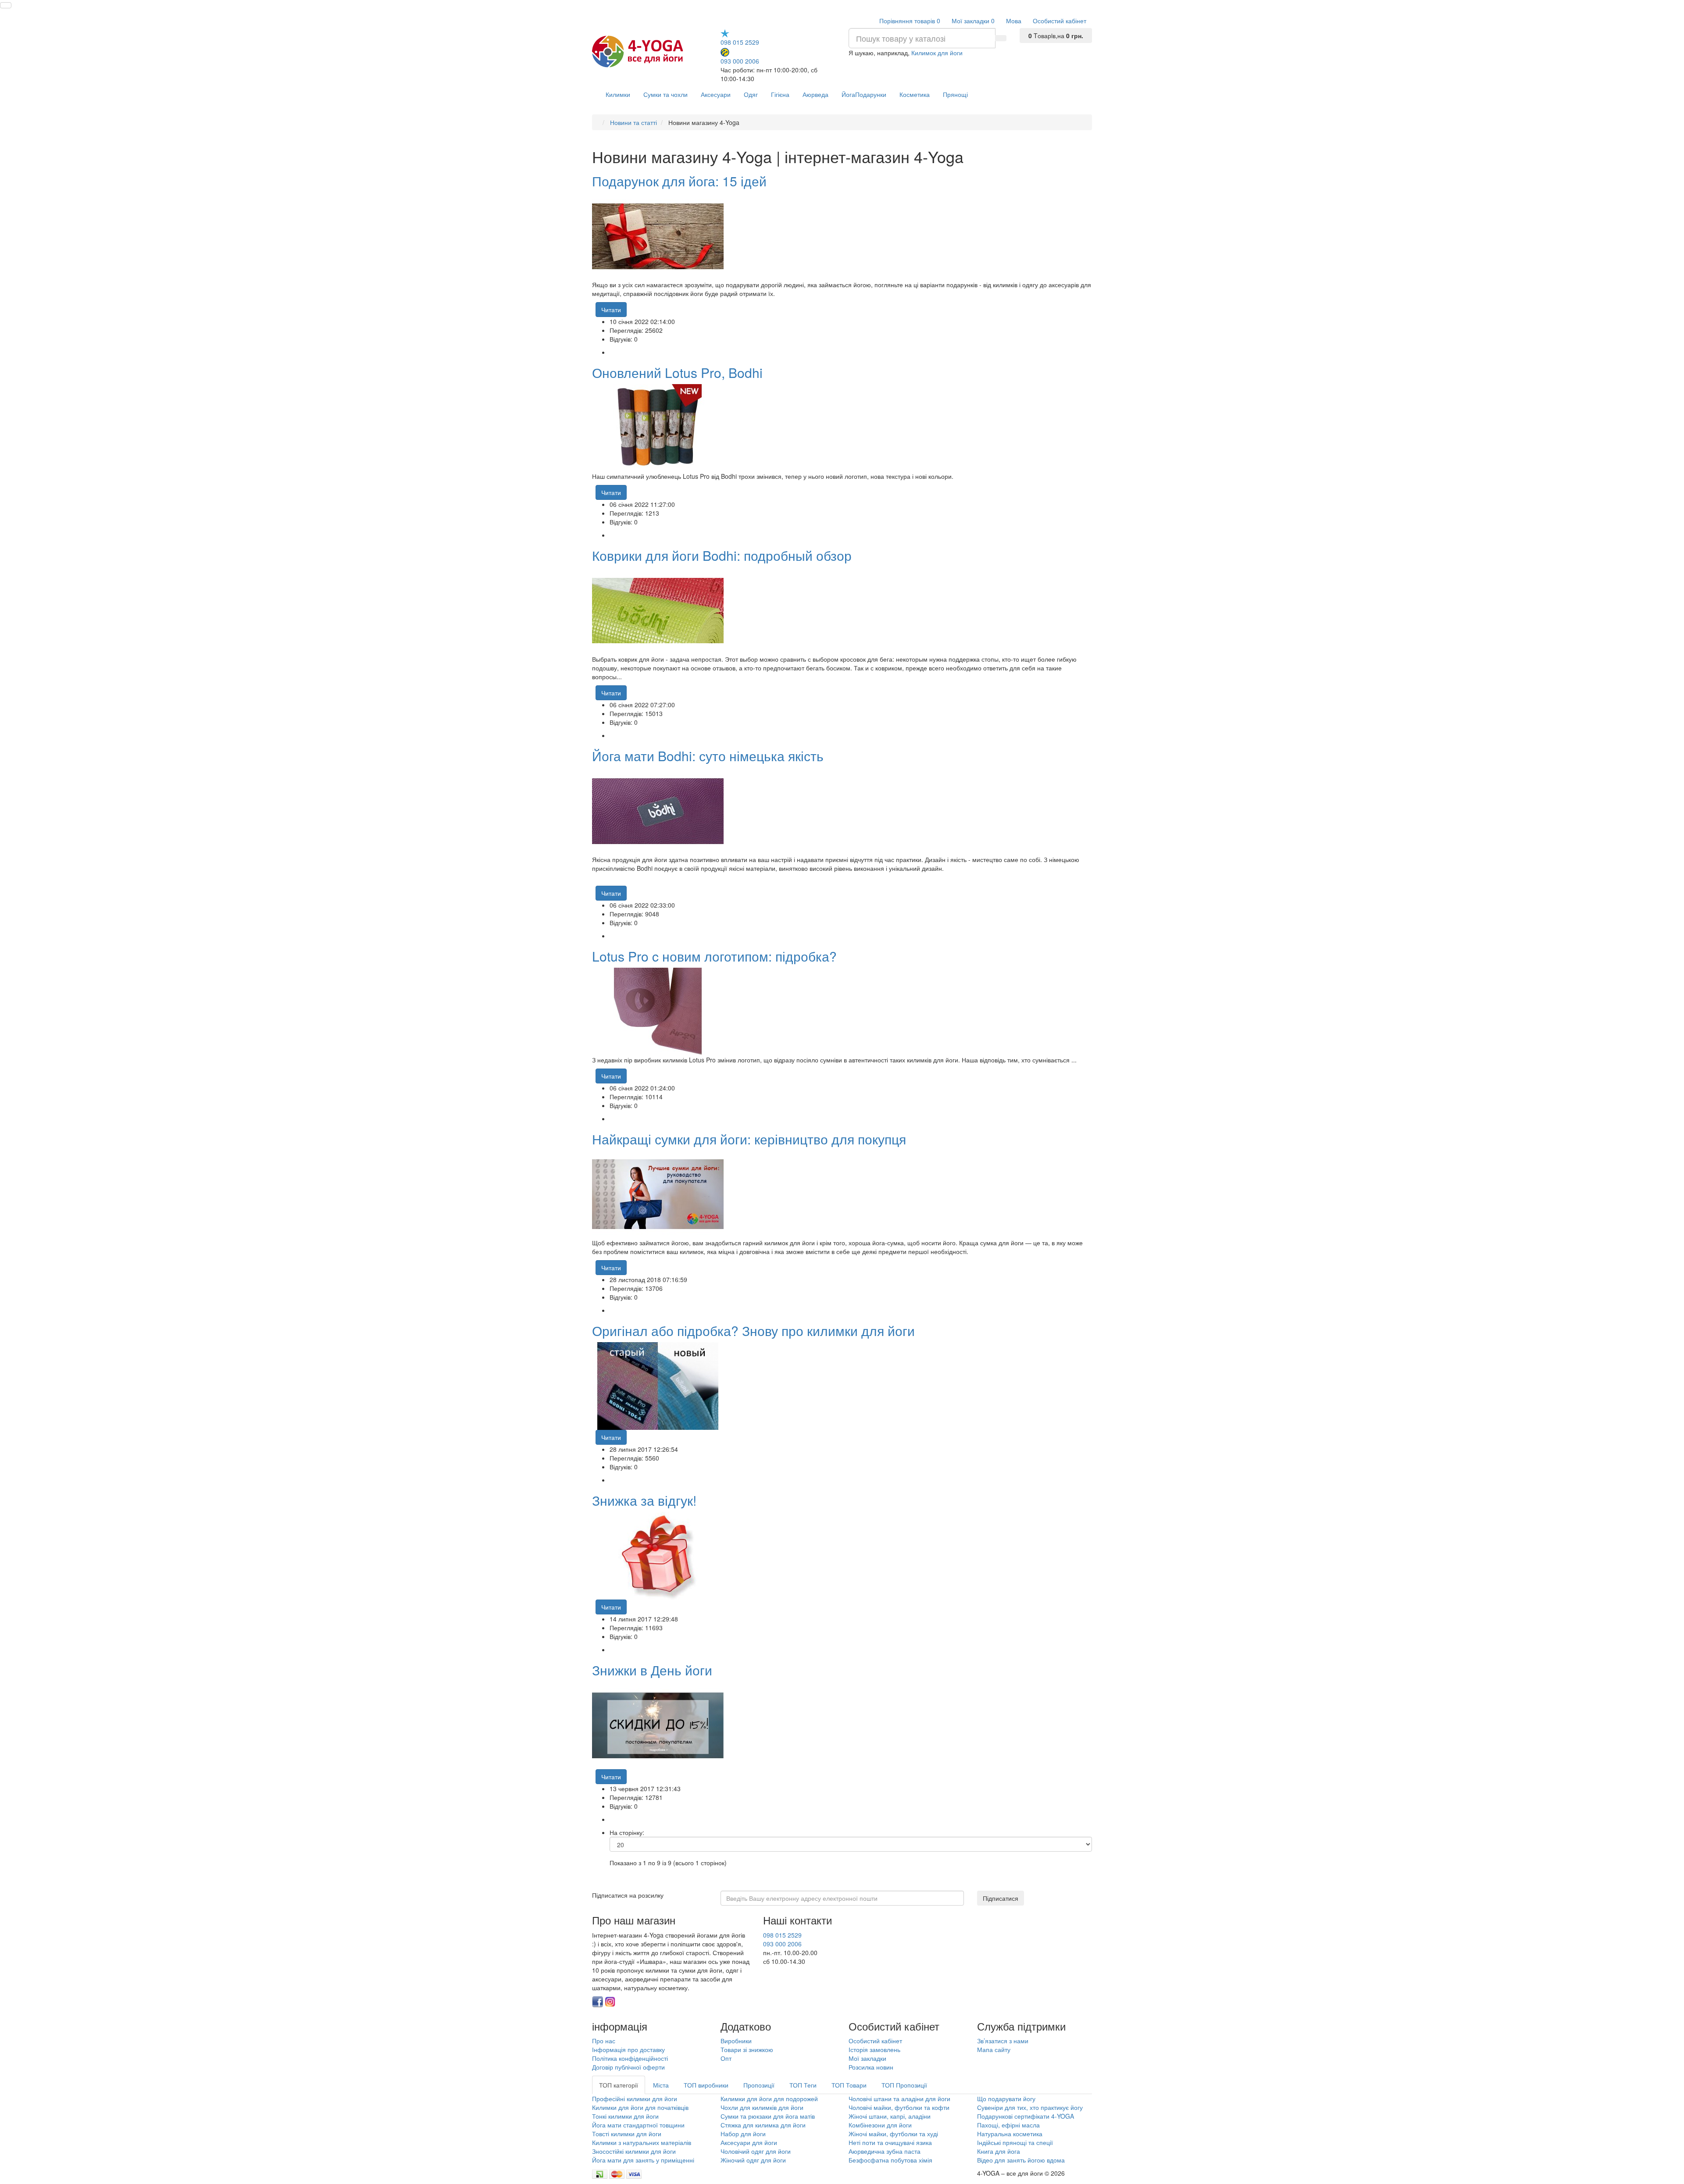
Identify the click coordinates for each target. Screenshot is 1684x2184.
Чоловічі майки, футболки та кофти (900, 2107)
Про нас (604, 2041)
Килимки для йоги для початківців (640, 2107)
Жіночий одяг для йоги (753, 2160)
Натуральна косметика (1010, 2134)
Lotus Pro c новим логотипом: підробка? (714, 956)
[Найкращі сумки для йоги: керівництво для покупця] (658, 1194)
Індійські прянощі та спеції (1015, 2142)
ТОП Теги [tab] (803, 2085)
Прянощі (955, 94)
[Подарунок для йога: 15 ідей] (658, 235)
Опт (726, 2058)
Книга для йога (999, 2151)
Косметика (915, 94)
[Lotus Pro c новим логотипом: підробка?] (658, 1011)
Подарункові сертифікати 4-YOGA (1026, 2116)
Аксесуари (716, 94)
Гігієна (780, 94)
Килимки (618, 94)
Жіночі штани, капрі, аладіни (890, 2116)
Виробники (736, 2041)
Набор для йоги (743, 2134)
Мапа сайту (994, 2049)
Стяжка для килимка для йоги (763, 2125)
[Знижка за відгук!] (658, 1555)
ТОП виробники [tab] (706, 2085)
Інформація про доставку (628, 2049)
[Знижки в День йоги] (658, 1724)
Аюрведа (815, 94)
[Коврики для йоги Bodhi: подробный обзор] (658, 610)
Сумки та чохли (665, 94)
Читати (611, 310)
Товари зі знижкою (747, 2049)
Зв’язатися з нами (1003, 2041)
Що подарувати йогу (1006, 2098)
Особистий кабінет (875, 2041)
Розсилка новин (871, 2067)
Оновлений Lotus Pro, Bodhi (677, 372)
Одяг (751, 94)
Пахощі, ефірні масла (1008, 2125)
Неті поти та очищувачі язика (890, 2142)
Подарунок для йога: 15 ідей (679, 181)
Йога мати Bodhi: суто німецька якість (708, 756)
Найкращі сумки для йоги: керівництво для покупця (749, 1139)
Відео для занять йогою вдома (1021, 2160)
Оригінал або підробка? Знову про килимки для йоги (753, 1331)
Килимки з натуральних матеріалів (642, 2142)
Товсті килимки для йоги (627, 2134)
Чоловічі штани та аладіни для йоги (899, 2098)
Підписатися (1001, 1898)
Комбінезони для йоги (880, 2125)
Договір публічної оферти (628, 2067)
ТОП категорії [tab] (619, 2085)
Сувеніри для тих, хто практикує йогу (1030, 2107)
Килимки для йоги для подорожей (769, 2098)
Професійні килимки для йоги (635, 2098)
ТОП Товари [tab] (849, 2085)
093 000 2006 (740, 61)
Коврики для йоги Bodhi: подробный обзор (722, 555)
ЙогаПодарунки (864, 94)
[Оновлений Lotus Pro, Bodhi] (658, 427)
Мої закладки (867, 2058)
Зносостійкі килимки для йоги (634, 2151)
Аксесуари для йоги (749, 2142)
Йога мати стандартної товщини (638, 2125)
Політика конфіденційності (630, 2058)
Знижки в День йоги (652, 1670)
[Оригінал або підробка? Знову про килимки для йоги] (658, 1385)
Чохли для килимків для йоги (762, 2107)
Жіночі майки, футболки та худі (893, 2134)
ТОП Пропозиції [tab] (904, 2085)
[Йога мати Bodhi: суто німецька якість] (658, 810)
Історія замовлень (874, 2049)
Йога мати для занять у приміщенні (643, 2160)
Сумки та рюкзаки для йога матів (768, 2116)
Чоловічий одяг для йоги (756, 2151)
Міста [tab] (661, 2085)
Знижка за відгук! (644, 1500)
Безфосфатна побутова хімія (890, 2160)
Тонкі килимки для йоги (625, 2116)
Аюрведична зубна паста (885, 2151)
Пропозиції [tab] (759, 2085)
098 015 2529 (740, 42)
